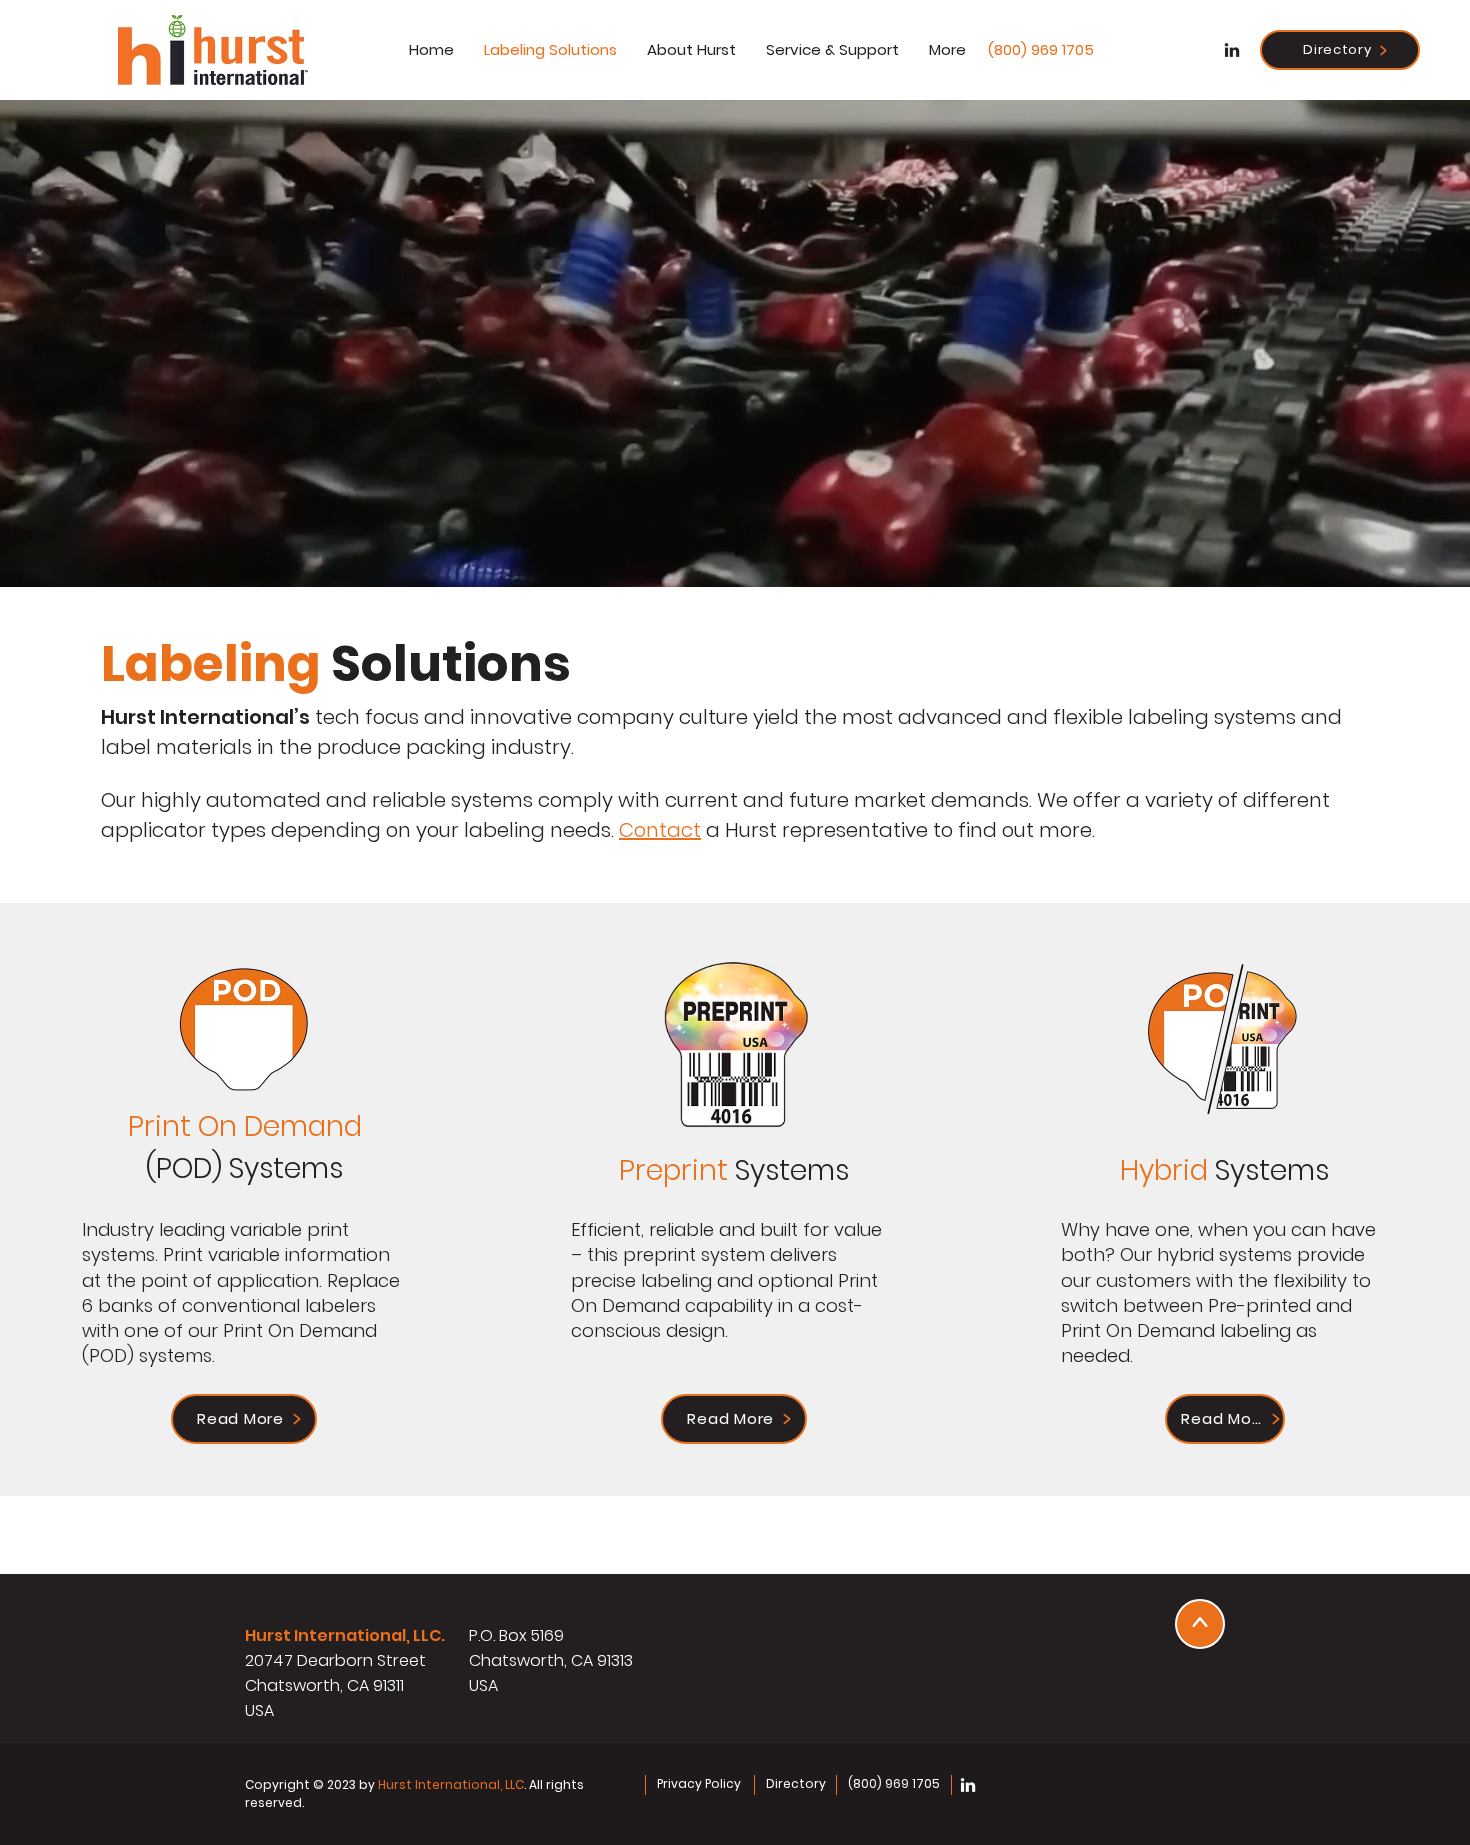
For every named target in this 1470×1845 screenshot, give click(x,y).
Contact (660, 830)
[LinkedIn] (1232, 50)
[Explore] (1200, 1624)
